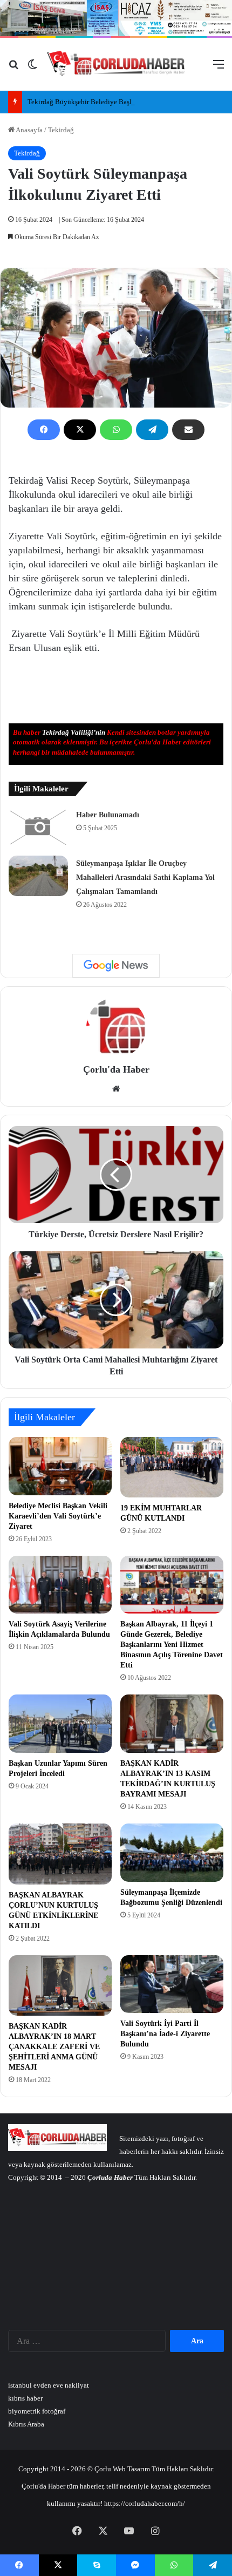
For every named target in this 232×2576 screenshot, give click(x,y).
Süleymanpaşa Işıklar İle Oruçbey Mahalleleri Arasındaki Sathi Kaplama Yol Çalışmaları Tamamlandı (145, 877)
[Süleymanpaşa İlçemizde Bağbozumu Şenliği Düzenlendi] (172, 1853)
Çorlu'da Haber (116, 1069)
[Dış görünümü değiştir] (32, 68)
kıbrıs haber (25, 2398)
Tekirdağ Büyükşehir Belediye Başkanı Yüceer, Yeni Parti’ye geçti (124, 102)
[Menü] (219, 68)
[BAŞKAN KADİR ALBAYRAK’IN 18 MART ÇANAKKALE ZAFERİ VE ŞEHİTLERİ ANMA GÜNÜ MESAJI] (60, 1985)
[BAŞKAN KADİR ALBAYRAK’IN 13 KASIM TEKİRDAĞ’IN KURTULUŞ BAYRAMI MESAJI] (172, 1724)
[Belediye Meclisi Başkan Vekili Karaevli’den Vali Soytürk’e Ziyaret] (60, 1466)
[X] (80, 430)
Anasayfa (29, 130)
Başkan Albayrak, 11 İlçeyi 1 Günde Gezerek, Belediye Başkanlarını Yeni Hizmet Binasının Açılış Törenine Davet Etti (172, 1645)
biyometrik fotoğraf (37, 2411)
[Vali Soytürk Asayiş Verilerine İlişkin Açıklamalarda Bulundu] (60, 1585)
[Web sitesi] (116, 1089)
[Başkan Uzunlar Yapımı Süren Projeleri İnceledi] (60, 1724)
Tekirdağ (61, 130)
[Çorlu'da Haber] (116, 64)
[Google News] (116, 966)
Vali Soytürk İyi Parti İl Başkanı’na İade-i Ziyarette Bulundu (165, 2034)
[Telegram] (152, 430)
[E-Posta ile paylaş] (188, 430)
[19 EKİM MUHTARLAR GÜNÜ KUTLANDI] (172, 1467)
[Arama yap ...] (13, 68)
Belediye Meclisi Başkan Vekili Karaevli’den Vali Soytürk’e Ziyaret (58, 1516)
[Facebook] (44, 430)
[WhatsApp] (116, 430)
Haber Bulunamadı (108, 815)
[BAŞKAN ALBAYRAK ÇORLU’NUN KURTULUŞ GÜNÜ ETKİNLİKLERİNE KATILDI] (60, 1854)
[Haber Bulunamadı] (38, 827)
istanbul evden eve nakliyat (49, 2385)
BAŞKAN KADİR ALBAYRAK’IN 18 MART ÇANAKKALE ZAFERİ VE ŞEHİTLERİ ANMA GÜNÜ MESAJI (54, 2047)
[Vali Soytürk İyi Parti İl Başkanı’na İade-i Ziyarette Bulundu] (172, 1984)
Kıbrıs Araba (26, 2424)
